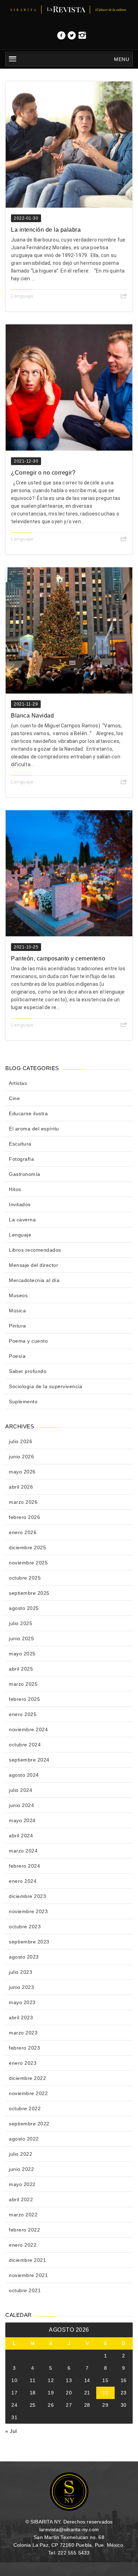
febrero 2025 (24, 1699)
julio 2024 (21, 1790)
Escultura (20, 1144)
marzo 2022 (23, 2215)
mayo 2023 (22, 2002)
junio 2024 (21, 1805)
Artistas (18, 1083)
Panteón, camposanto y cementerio (58, 959)
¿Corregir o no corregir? (43, 473)
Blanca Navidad (32, 716)
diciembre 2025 (27, 1548)
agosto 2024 (24, 1775)
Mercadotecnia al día (34, 1280)
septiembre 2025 (29, 1593)
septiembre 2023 (29, 1942)
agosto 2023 (24, 1957)
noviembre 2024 (28, 1729)
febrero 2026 (24, 1517)
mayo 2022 (22, 2184)
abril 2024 (21, 1836)
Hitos (15, 1189)
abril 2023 (21, 2018)
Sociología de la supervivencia (45, 1386)
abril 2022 (21, 2199)
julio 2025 (21, 1623)
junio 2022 (21, 2169)
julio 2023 (21, 1972)
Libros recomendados (35, 1250)
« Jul (11, 2431)
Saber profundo (28, 1371)
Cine (14, 1098)
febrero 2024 (24, 1866)
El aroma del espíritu (34, 1129)
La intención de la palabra (46, 230)
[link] (61, 37)
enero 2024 (23, 1881)
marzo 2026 (23, 1502)
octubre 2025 (25, 1578)
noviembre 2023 (28, 1911)
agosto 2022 (24, 2139)
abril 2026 (21, 1487)
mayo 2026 (22, 1472)
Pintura (18, 1326)
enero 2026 (23, 1532)
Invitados (20, 1204)
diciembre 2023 (27, 1896)
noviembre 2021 (28, 2275)
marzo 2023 (23, 2033)
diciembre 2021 (27, 2260)
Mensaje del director (33, 1265)
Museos (18, 1295)
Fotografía (21, 1159)
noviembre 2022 (28, 2093)
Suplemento (23, 1402)
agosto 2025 (24, 1608)
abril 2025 (21, 1669)
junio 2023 (21, 1987)
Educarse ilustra (28, 1113)
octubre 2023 (25, 1927)
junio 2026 (21, 1457)
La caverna (22, 1220)
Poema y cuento (28, 1341)
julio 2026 (21, 1441)
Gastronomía (25, 1174)
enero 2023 (23, 2063)
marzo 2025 (23, 1684)
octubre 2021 (25, 2290)
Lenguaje (22, 296)
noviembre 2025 (28, 1563)
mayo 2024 (22, 1820)
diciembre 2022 (27, 2078)
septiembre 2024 (29, 1760)
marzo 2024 (23, 1851)
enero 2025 (23, 1714)
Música (17, 1311)
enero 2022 (23, 2245)
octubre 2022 (25, 2108)
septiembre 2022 (29, 2124)
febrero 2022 (24, 2230)
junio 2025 (21, 1638)
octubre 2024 (25, 1745)
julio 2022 (21, 2154)
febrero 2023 (24, 2048)
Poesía (17, 1356)
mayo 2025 (22, 1654)
